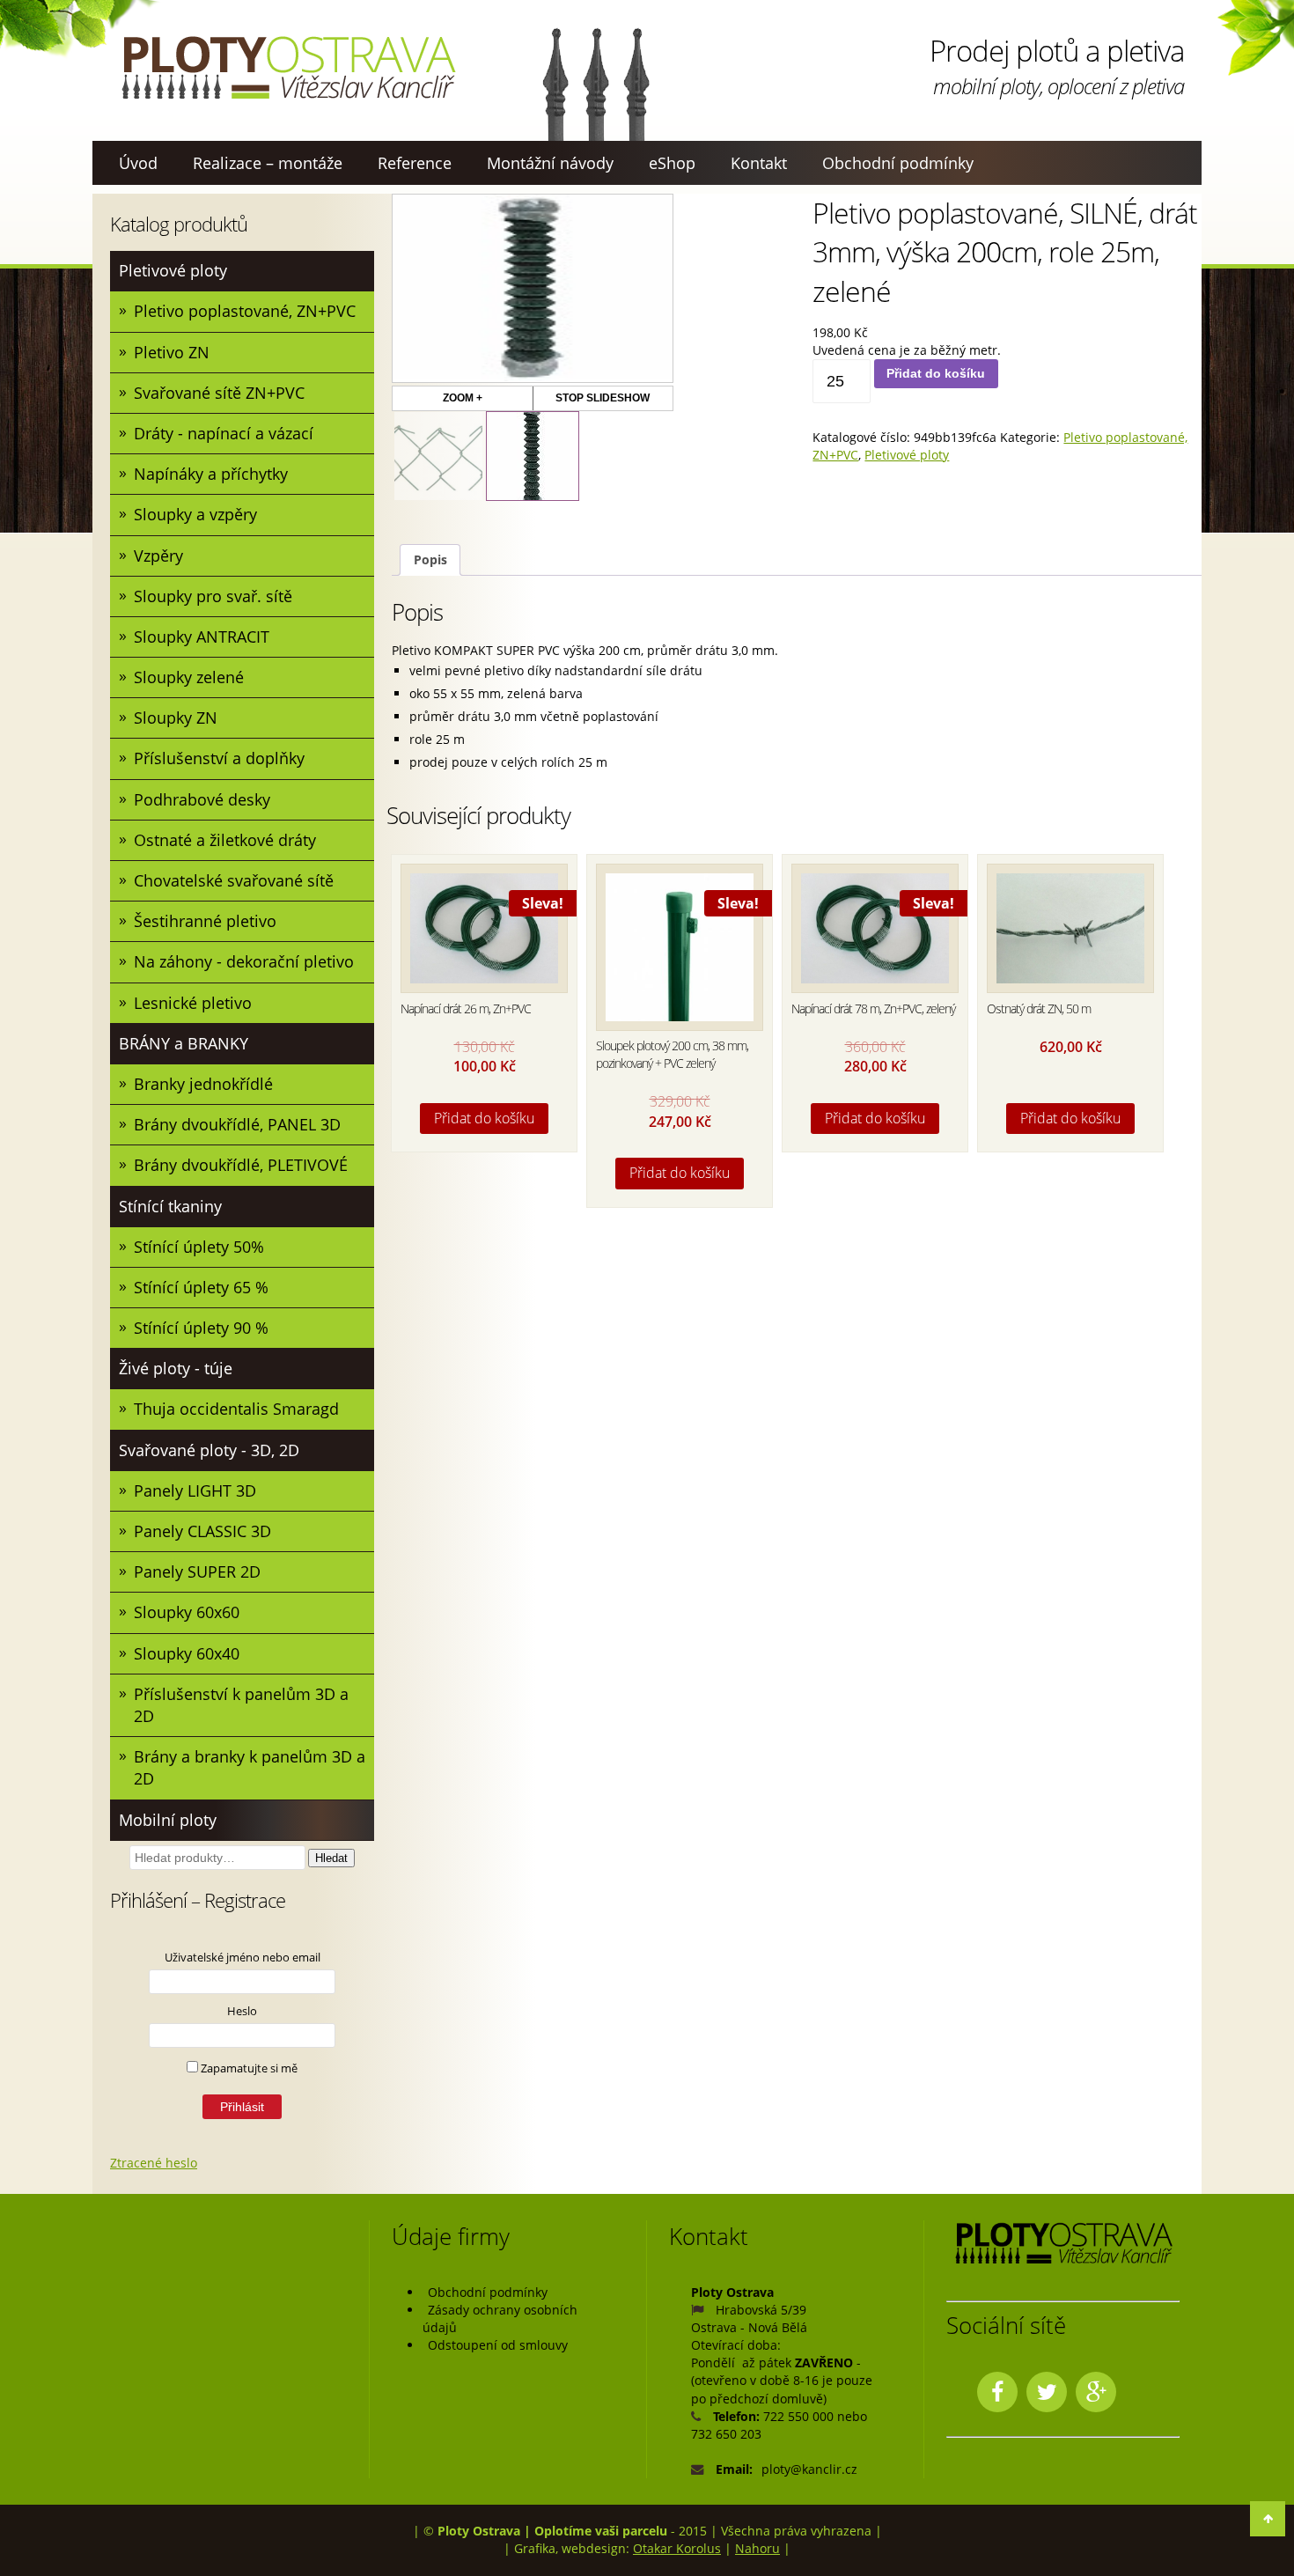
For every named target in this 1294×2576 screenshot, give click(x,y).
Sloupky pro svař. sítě (213, 596)
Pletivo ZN (172, 352)
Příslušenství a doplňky (219, 758)
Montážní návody (550, 163)
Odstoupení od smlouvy (498, 2345)
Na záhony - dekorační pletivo (244, 961)
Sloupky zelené (189, 677)
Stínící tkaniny (170, 1206)
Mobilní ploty (168, 1820)
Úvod (138, 163)
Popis (430, 559)
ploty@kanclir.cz (809, 2469)
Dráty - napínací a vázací (224, 433)
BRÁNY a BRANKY (184, 1043)
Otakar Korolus (677, 2548)
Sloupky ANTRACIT (202, 637)
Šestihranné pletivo (205, 921)
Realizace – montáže (268, 163)
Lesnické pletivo (193, 1003)
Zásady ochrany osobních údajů (500, 2318)
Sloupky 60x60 (187, 1612)
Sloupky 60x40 (187, 1653)
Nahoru (757, 2548)
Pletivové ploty (173, 270)
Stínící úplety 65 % (201, 1287)
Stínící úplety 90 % (201, 1328)
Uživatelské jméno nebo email (243, 1957)
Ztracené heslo (154, 2163)
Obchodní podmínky (898, 163)
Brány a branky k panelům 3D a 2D (250, 1767)
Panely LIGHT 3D (195, 1490)
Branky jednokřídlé (203, 1084)
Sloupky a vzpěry (195, 514)
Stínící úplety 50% (199, 1247)
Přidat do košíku (936, 373)
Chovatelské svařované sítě (234, 880)
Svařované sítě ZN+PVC (219, 393)
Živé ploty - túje (176, 1368)
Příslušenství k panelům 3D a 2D (241, 1705)
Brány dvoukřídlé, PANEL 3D (237, 1124)
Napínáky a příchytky (211, 474)
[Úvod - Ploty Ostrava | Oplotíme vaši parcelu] (288, 68)
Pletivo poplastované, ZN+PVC (245, 311)
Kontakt (759, 163)
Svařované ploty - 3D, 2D (209, 1450)
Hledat (331, 1858)
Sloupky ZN (176, 718)
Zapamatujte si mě (248, 2068)
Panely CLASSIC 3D (202, 1531)
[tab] (430, 560)
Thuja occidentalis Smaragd (236, 1409)
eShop (672, 163)
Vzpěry (158, 556)
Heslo (242, 2011)
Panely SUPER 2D (197, 1571)
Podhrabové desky (202, 799)
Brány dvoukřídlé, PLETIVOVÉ (241, 1165)
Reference (415, 163)
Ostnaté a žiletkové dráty (225, 840)
